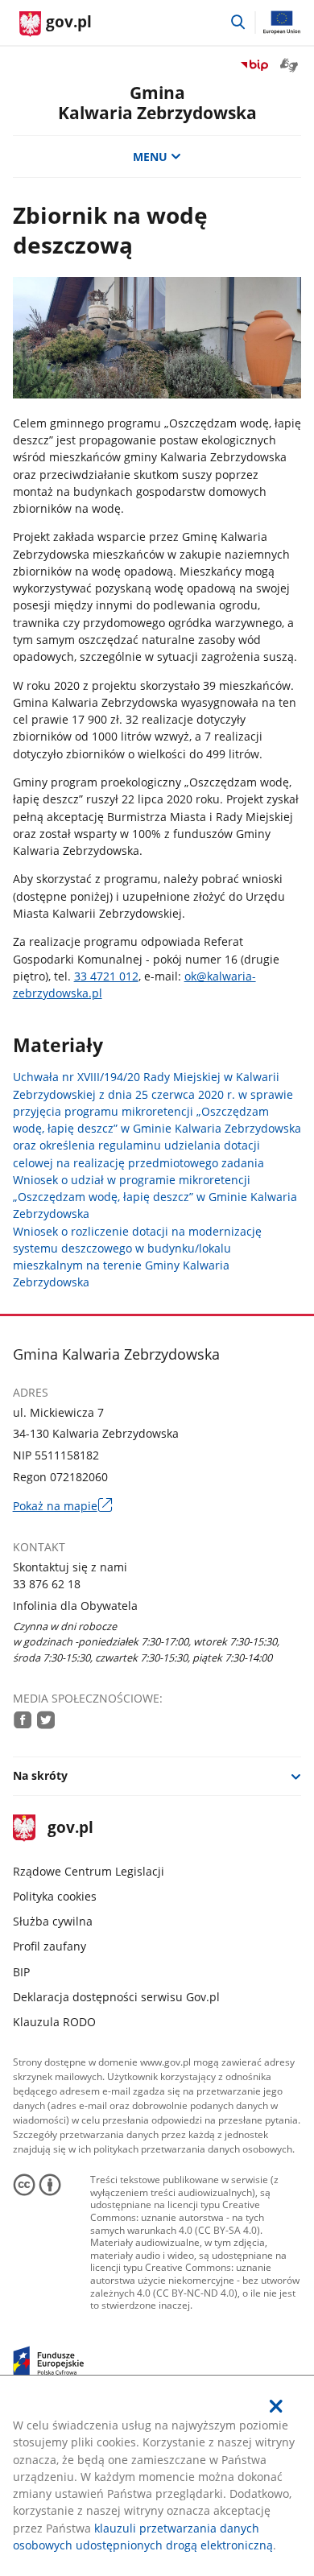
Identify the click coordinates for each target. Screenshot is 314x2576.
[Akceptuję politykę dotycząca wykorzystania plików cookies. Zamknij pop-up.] (277, 2406)
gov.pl (70, 1829)
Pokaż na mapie (62, 1506)
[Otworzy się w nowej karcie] (23, 1719)
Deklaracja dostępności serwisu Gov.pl (116, 1997)
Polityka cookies (55, 1896)
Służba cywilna (53, 1921)
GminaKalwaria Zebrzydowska (157, 103)
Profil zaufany (50, 1946)
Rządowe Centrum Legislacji (89, 1871)
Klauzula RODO (54, 2022)
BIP (21, 1972)
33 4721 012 (106, 976)
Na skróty (40, 1775)
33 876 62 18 (47, 1584)
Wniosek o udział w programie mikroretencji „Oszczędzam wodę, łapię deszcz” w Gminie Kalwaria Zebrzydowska (155, 1197)
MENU (150, 157)
